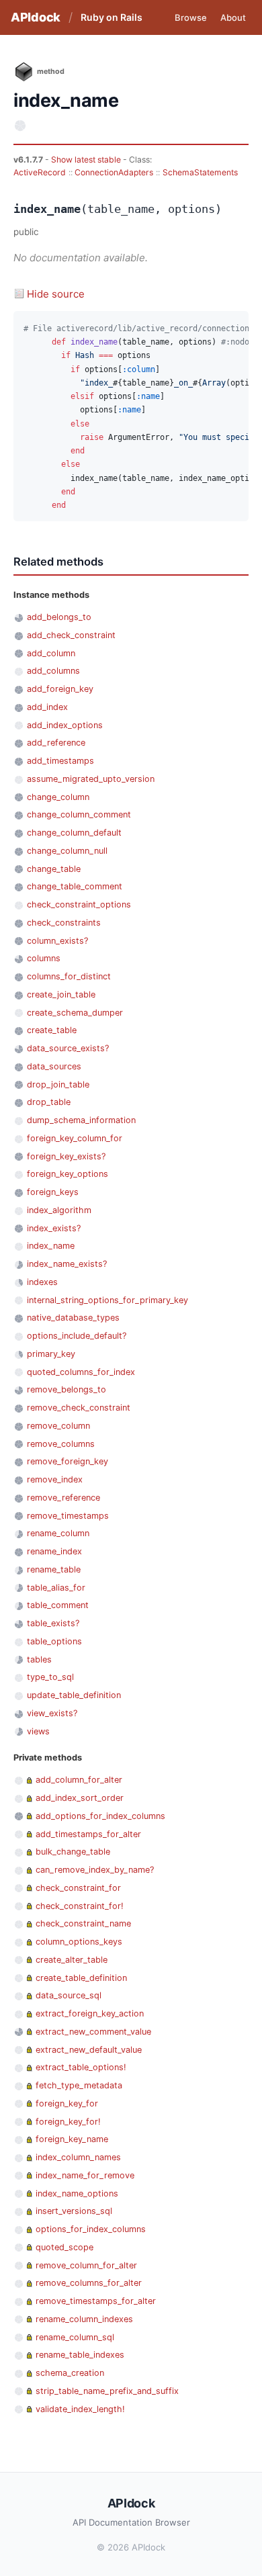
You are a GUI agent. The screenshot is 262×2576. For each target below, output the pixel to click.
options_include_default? (77, 1336)
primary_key (51, 1354)
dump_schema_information (81, 1120)
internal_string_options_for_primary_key (107, 1300)
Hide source (56, 294)
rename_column (58, 1533)
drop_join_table (58, 1084)
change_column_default (74, 833)
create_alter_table (72, 1960)
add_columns (53, 671)
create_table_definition (81, 1978)
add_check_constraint (71, 635)
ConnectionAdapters (114, 172)
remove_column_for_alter (86, 2265)
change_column (58, 797)
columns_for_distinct (69, 976)
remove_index (55, 1479)
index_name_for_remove (85, 2175)
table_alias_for (56, 1588)
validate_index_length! (80, 2409)
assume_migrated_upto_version (91, 779)
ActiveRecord (40, 172)
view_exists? (52, 1713)
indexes (42, 1282)
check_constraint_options (79, 904)
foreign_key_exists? (66, 1156)
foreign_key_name (72, 2139)
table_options (54, 1641)
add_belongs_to (59, 617)
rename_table (54, 1569)
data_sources (54, 1066)
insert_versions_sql (74, 2211)
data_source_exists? (68, 1048)
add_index (47, 707)
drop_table (49, 1102)
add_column (51, 653)
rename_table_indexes (80, 2355)
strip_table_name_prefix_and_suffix (107, 2391)
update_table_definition (74, 1695)
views (38, 1731)
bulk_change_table (73, 1852)
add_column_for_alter (79, 1780)
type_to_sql (50, 1677)
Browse (191, 17)
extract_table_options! (81, 2067)
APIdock (36, 17)
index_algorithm (59, 1210)
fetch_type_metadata (79, 2085)
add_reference (56, 743)
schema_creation (70, 2373)
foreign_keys (53, 1192)
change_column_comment (79, 814)
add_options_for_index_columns (100, 1816)
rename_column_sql (75, 2337)
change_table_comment (75, 886)
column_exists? (57, 941)
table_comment (58, 1605)
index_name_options (77, 2193)
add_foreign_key (60, 689)
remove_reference (63, 1498)
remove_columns (61, 1444)
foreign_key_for (67, 2103)
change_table (54, 869)
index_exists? (54, 1228)
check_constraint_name (83, 1923)
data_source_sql (69, 1995)
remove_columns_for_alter (89, 2283)
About (233, 17)
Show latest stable (87, 160)
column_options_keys (79, 1942)
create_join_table (61, 994)
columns (44, 958)
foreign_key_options (68, 1174)
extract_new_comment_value (93, 2032)
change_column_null (67, 851)
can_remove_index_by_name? (95, 1870)
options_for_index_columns (91, 2229)
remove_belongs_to (67, 1389)
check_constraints (64, 923)
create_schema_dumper (75, 1013)
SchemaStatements (200, 172)
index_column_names (78, 2157)
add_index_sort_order (80, 1798)
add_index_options (65, 725)
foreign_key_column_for (75, 1138)
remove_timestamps (68, 1516)
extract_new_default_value (89, 2050)
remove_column (58, 1426)
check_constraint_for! (80, 1906)
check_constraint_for (78, 1888)
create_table (52, 1030)
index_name (51, 1246)
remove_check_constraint (79, 1408)
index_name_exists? (67, 1264)
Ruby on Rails (112, 17)
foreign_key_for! (68, 2122)
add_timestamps (60, 761)
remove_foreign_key (68, 1461)
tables (39, 1659)
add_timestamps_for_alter (88, 1834)
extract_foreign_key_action (90, 2013)
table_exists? (53, 1623)
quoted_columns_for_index (81, 1372)
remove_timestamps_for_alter (96, 2301)
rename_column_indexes (84, 2319)
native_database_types (73, 1318)
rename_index (54, 1551)
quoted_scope (64, 2247)
